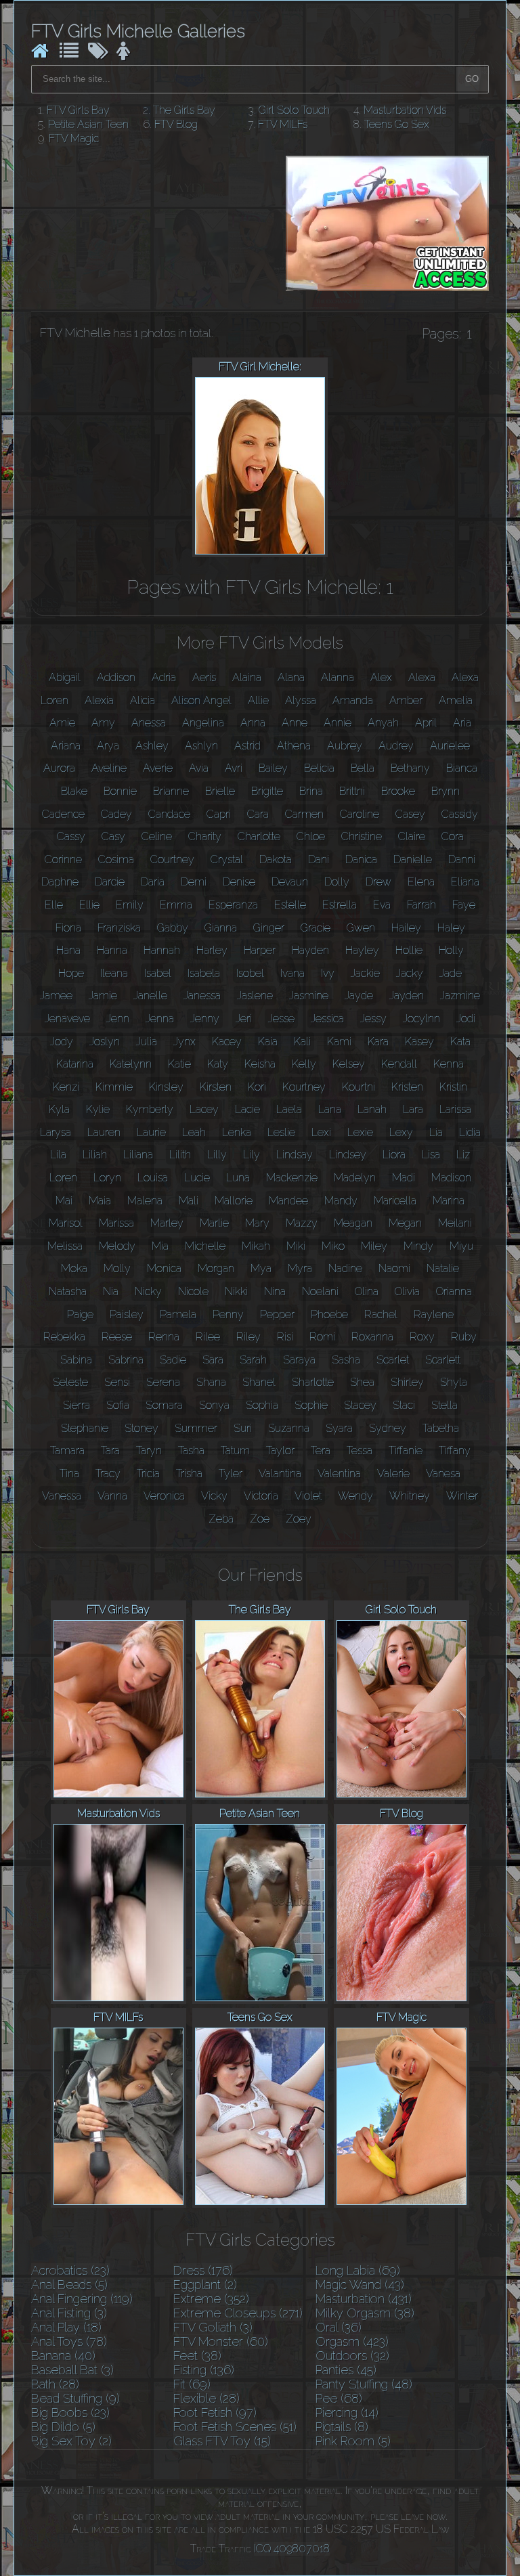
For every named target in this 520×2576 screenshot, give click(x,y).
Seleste (70, 1382)
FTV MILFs (283, 124)
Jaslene (255, 996)
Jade (451, 973)
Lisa (431, 1155)
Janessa (202, 996)
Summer (196, 1428)
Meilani (455, 1223)
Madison (451, 1178)
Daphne (60, 882)
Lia (436, 1132)
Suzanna (289, 1428)
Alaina (247, 677)
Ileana (114, 973)
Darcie (110, 882)
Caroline (360, 814)
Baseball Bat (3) (72, 2370)
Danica (361, 859)
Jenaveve (67, 1019)
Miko (333, 1246)
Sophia (262, 1405)
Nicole (193, 1291)
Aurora (59, 768)
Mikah (256, 1246)
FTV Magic (74, 138)
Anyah (383, 723)
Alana (291, 677)
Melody (117, 1246)
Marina (449, 1201)
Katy (218, 1064)
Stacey (360, 1405)
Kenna (449, 1064)
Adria (164, 677)
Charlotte (259, 836)
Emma (176, 905)
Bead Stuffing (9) (75, 2398)
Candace (169, 814)
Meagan (353, 1223)
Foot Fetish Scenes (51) (235, 2427)
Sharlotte (313, 1382)
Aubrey (345, 746)
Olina (367, 1291)
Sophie (311, 1405)
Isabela (204, 973)
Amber (406, 700)
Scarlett (443, 1360)
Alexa (422, 677)
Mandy (341, 1201)
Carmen (304, 814)
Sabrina (126, 1360)
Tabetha (441, 1428)
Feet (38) (197, 2356)
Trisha (189, 1473)
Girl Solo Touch (294, 110)
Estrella (340, 905)
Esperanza (233, 905)
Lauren (104, 1132)
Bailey (273, 768)
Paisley (127, 1314)
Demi (194, 882)
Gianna (221, 928)
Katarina (75, 1064)
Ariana (66, 746)
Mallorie (234, 1201)
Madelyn (355, 1178)
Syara (339, 1428)
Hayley (362, 950)
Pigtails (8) (342, 2427)
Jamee (56, 996)
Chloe (311, 836)
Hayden (310, 950)
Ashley (152, 746)
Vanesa (443, 1473)
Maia (100, 1201)
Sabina (76, 1360)
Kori (257, 1087)
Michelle (205, 1246)
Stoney (142, 1428)
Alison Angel (201, 700)
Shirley (407, 1382)
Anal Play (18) (66, 2327)
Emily (130, 905)
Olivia (407, 1291)
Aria (462, 723)
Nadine (345, 1268)
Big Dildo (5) (63, 2427)
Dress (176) (203, 2270)
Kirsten (216, 1087)
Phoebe (329, 1314)
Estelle (290, 905)
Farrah (421, 905)
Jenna (160, 1019)
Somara (164, 1405)
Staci (404, 1405)
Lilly (217, 1155)
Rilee (208, 1337)
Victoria (261, 1496)
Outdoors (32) (352, 2356)
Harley (212, 950)
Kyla (59, 1109)
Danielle (413, 859)
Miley (374, 1246)
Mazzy (302, 1223)
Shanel (259, 1382)
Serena (163, 1382)
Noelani (320, 1291)
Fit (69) (192, 2384)
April (426, 723)
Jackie (365, 973)
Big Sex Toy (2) (71, 2441)
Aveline (109, 768)
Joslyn (105, 1042)
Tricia (148, 1473)
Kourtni (359, 1087)
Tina (69, 1473)
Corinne (63, 859)
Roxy (422, 1337)
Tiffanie (406, 1450)
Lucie (197, 1178)
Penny (228, 1314)
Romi (322, 1337)
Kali (302, 1042)
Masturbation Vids (405, 110)
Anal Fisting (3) (69, 2313)
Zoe (260, 1519)
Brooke (398, 791)
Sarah (253, 1360)
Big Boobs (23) (70, 2413)
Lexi (321, 1132)
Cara (258, 814)
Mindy (418, 1246)
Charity (205, 836)
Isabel (158, 973)
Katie (179, 1064)
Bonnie (120, 791)
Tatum (235, 1450)
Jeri (244, 1019)
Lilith (180, 1155)
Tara (110, 1450)
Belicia (319, 768)
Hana (68, 950)
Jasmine (309, 996)
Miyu (461, 1246)
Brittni (352, 791)
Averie (158, 768)
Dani (319, 859)
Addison (116, 677)
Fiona (68, 928)
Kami (339, 1042)
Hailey (406, 928)
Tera (321, 1450)
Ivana (292, 973)
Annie (338, 723)
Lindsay (295, 1155)
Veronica (164, 1496)
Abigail (65, 677)
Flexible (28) (207, 2398)
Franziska (119, 928)
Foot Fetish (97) (215, 2413)
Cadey (116, 814)
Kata (460, 1042)
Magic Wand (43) (360, 2285)
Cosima (116, 859)
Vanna (112, 1496)
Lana (330, 1109)
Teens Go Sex (397, 124)
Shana (211, 1382)
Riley (248, 1337)
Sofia (118, 1405)
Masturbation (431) (364, 2299)
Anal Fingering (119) (82, 2299)
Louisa (153, 1178)
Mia (160, 1246)
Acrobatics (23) (70, 2270)
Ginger (269, 928)
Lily (252, 1155)
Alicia (143, 700)
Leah (194, 1132)
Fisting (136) (204, 2370)
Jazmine (460, 996)
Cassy (71, 836)
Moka (74, 1268)
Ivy (328, 973)
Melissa (65, 1246)
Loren (63, 1178)
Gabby (173, 928)
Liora (394, 1155)
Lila (58, 1155)
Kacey (227, 1042)
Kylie (98, 1109)
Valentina (339, 1473)
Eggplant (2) (205, 2285)
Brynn (446, 791)
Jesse (281, 1019)
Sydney (388, 1428)
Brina (311, 791)
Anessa (149, 723)
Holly (451, 950)
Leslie (281, 1132)
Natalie (443, 1268)
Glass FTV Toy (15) (222, 2441)
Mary (257, 1223)
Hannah (162, 950)
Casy (113, 836)
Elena (421, 882)
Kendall (399, 1064)
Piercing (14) (347, 2413)
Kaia (268, 1042)
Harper (260, 950)
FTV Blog (176, 124)
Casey (410, 814)
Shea (362, 1382)
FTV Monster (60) (221, 2341)
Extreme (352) (211, 2299)
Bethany (410, 768)
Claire (412, 836)
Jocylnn (421, 1019)
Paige (80, 1314)
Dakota (276, 859)
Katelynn (131, 1064)
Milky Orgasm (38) (365, 2313)
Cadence (63, 814)
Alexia (99, 700)
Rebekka (64, 1337)
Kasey (419, 1042)
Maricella (395, 1201)
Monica (164, 1268)
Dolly (337, 882)
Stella (445, 1405)
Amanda (353, 700)
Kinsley (166, 1087)
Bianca (462, 768)
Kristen (407, 1087)
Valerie (393, 1473)
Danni (462, 859)
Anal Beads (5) (69, 2285)
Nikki (236, 1291)
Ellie (89, 905)
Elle (54, 905)
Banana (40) (63, 2356)
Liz (463, 1155)
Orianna (454, 1291)
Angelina (203, 723)
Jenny (205, 1019)
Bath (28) (55, 2384)
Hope (71, 973)
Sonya (214, 1405)
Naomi (394, 1268)
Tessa (360, 1450)
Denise (239, 882)
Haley (451, 928)
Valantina (280, 1473)
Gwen (361, 928)
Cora (453, 836)
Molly (117, 1268)
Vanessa (62, 1496)
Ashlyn (201, 746)
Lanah (372, 1109)
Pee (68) (339, 2398)
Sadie (173, 1360)
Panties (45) (346, 2370)
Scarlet (393, 1360)
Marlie (214, 1223)
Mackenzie (292, 1178)
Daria (153, 882)
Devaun (290, 882)
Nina (275, 1291)
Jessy (373, 1019)
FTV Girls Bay (78, 110)
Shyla (454, 1382)
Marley (167, 1223)
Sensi (117, 1382)
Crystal (227, 859)
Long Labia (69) (358, 2270)
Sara (213, 1360)
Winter (462, 1496)
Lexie (360, 1132)
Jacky (410, 973)
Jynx (185, 1042)
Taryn (149, 1450)
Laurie (151, 1132)
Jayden (407, 996)
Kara (378, 1042)
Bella (363, 768)
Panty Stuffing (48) (364, 2384)
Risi (285, 1337)
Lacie (247, 1109)
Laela (289, 1109)
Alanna (338, 677)
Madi (404, 1178)
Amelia (456, 700)
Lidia (470, 1132)
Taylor (280, 1450)
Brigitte (267, 791)
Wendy (355, 1496)
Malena (145, 1201)
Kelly (304, 1064)
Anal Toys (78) (69, 2341)
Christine (362, 836)
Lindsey (348, 1155)
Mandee (288, 1201)
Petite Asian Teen (88, 124)
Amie (62, 723)
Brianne (171, 791)
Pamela (178, 1314)
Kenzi (66, 1087)
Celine (157, 836)
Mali (189, 1201)
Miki (296, 1246)
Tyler (231, 1473)
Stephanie (85, 1428)
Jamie (103, 996)
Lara (413, 1109)
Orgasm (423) (352, 2341)
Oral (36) (339, 2327)
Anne (295, 723)
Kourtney (304, 1087)
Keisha (260, 1064)
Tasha (191, 1450)
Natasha (68, 1291)
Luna (238, 1178)
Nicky (148, 1291)
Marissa (116, 1223)
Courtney (172, 859)
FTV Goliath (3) (213, 2327)
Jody (62, 1042)
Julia (147, 1042)
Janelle (150, 996)
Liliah (95, 1155)
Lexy (401, 1132)
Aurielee (450, 746)
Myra (300, 1268)
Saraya (299, 1360)
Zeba (221, 1519)
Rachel (381, 1314)
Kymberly (150, 1109)
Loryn (107, 1178)
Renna (164, 1337)
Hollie (409, 950)
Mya (261, 1268)
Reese (117, 1337)
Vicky (214, 1496)
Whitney (410, 1496)
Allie (258, 700)
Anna (253, 723)
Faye (464, 905)
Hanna (112, 950)
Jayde (359, 996)
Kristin (453, 1087)
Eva (382, 905)
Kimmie (114, 1087)
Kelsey (349, 1064)
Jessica (327, 1019)
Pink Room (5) (353, 2441)
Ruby (464, 1337)
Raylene (434, 1314)
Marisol (66, 1223)
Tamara (67, 1450)
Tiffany (455, 1450)
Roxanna (372, 1337)
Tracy (108, 1473)
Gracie (316, 928)
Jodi (466, 1019)
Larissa (455, 1109)
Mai (64, 1201)
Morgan (216, 1268)
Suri (243, 1428)
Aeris (204, 677)
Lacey (204, 1109)
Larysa (56, 1132)
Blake (74, 791)
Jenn (118, 1019)
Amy (103, 723)
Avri (234, 768)
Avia (199, 768)
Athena (294, 746)
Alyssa (301, 700)
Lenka (237, 1132)
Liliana (138, 1155)
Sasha (346, 1360)
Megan (405, 1223)
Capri (219, 814)
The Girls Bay (184, 110)
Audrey (396, 746)
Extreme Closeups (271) (238, 2313)
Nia (111, 1291)
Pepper (277, 1314)
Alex (381, 677)
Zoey (299, 1519)
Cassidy (460, 814)
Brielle (220, 791)
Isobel (250, 973)
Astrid (247, 746)
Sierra (77, 1405)
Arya (108, 746)
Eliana (465, 882)
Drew (378, 882)
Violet (308, 1496)
